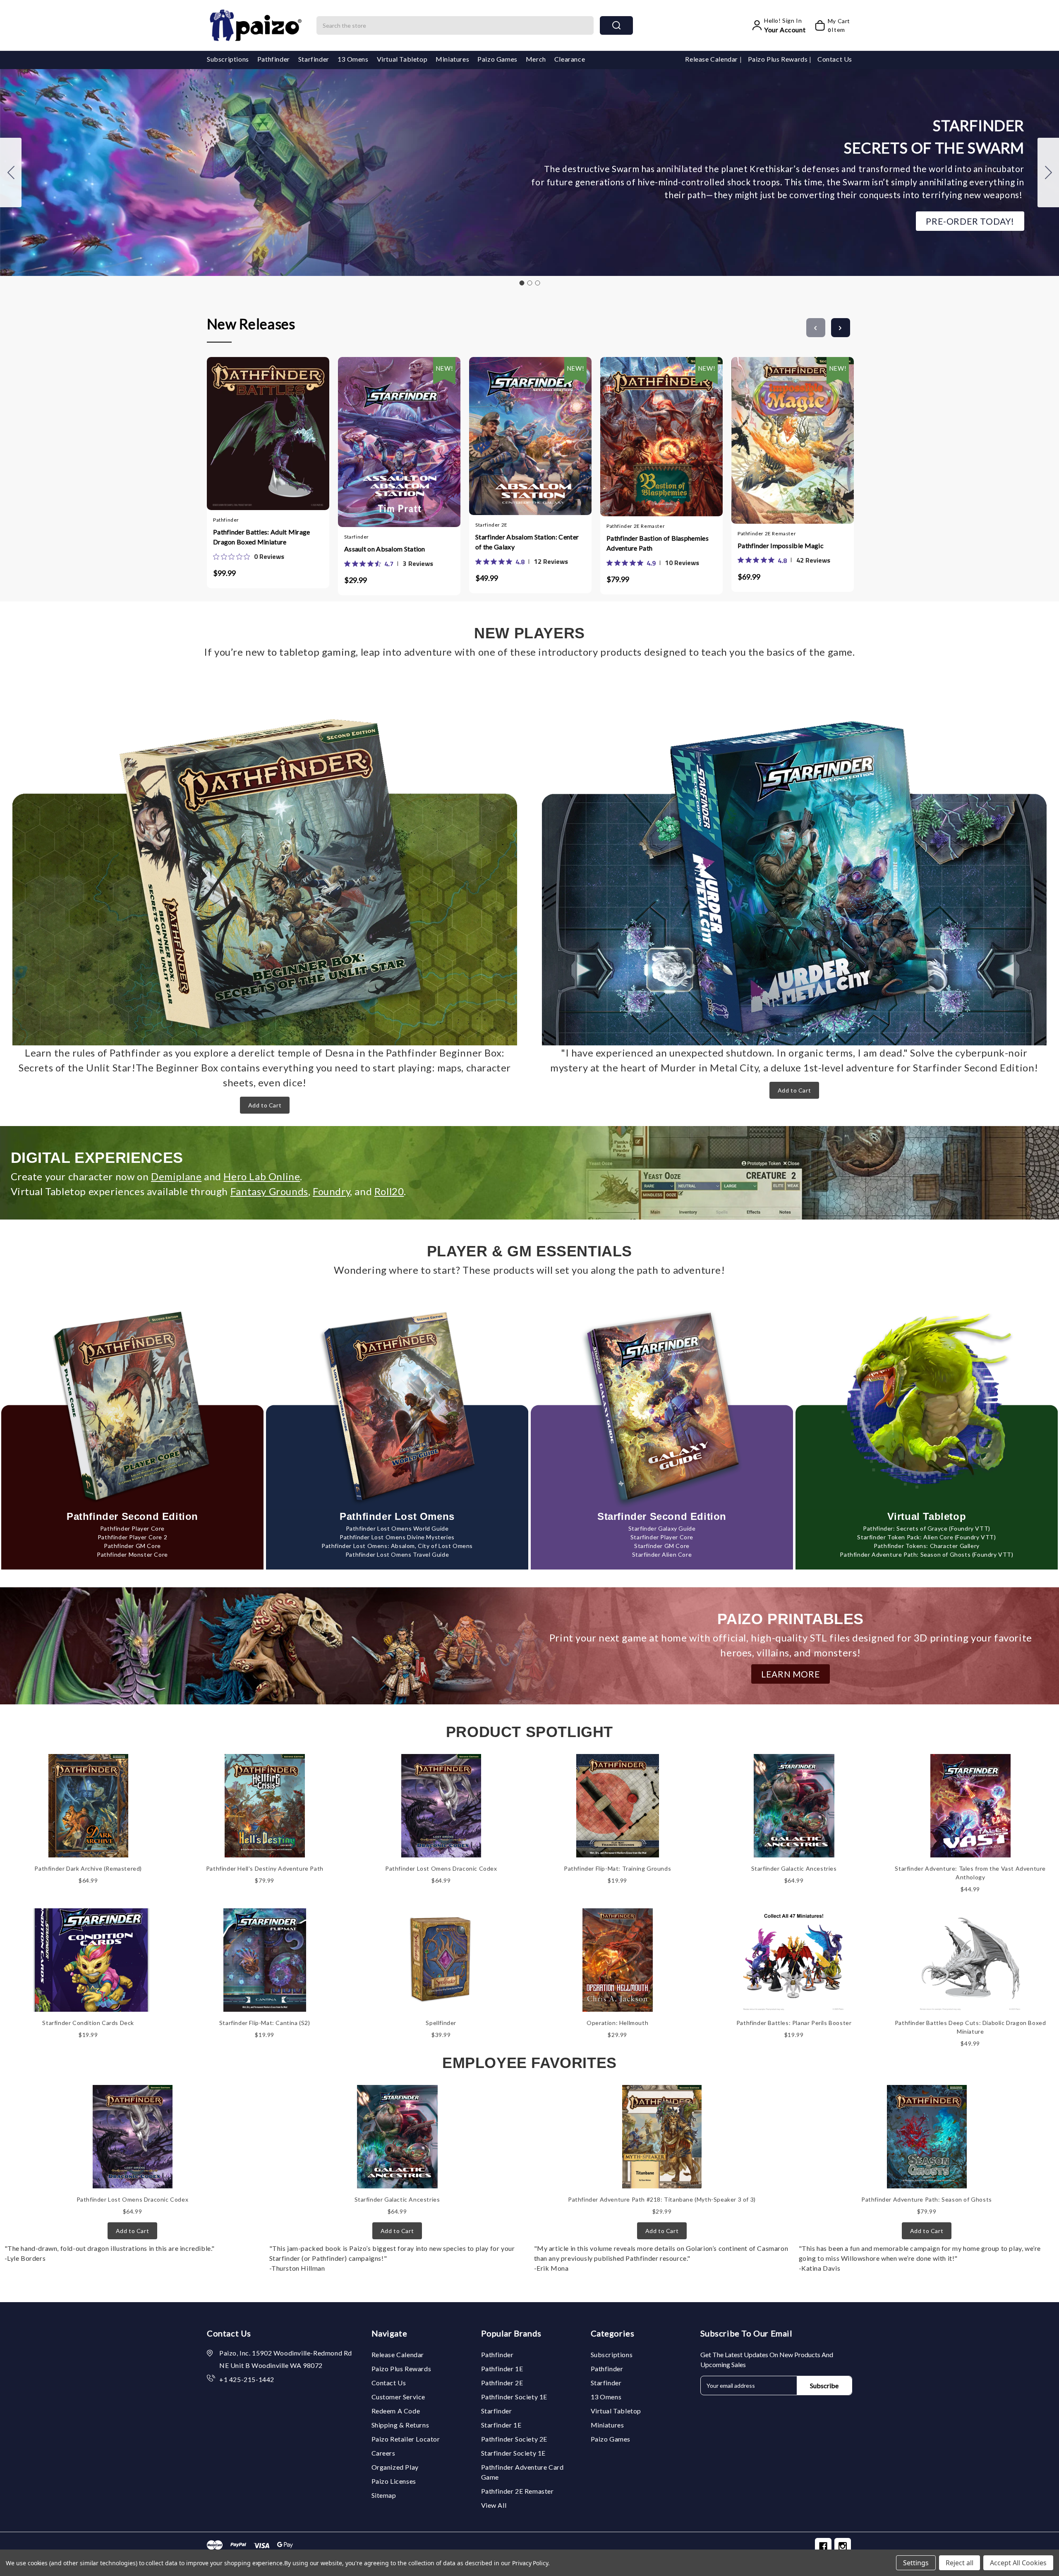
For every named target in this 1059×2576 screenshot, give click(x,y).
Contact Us (835, 59)
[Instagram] (843, 2546)
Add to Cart (265, 1105)
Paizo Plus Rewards (779, 59)
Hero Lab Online (262, 1176)
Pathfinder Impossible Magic (781, 545)
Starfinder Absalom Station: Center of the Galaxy (527, 542)
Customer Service (399, 2397)
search (616, 25)
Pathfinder (274, 59)
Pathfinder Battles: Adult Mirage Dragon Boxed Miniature (262, 537)
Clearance (570, 59)
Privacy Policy (530, 2563)
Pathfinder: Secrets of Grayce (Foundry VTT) (927, 1528)
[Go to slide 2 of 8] (841, 328)
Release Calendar (712, 59)
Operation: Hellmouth (617, 2023)
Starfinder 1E (501, 2425)
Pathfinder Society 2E (514, 2439)
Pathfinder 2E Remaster (518, 2491)
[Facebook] (823, 2546)
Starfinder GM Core (662, 1546)
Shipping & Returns (400, 2425)
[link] (249, 556)
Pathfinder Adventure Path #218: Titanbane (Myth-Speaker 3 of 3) (662, 2199)
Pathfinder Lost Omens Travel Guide (397, 1554)
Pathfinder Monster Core (132, 1554)
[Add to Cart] (244, 431)
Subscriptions (228, 59)
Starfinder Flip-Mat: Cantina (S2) (265, 2023)
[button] (970, 221)
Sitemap (384, 2495)
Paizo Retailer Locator (406, 2439)
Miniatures (452, 59)
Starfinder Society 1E (514, 2453)
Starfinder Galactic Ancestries (794, 1868)
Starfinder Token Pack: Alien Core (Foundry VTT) (926, 1537)
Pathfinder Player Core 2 (132, 1537)
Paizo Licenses (394, 2481)
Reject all (960, 2563)
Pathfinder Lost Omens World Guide (397, 1528)
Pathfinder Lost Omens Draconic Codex (441, 1868)
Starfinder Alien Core (662, 1554)
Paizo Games (497, 59)
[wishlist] (292, 430)
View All (494, 2505)
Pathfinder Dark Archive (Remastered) (88, 1868)
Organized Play (395, 2467)
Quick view (260, 431)
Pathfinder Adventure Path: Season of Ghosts (927, 2199)
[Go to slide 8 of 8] (816, 328)
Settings (916, 2563)
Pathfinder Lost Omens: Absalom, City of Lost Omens (397, 1546)
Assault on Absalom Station (385, 549)
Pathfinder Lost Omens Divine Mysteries (397, 1537)
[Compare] (276, 430)
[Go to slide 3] (11, 173)
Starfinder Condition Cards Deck (88, 2023)
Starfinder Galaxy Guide (662, 1528)
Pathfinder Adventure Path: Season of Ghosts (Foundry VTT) (926, 1554)
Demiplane (176, 1176)
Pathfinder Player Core (132, 1528)
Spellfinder (441, 2023)
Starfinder (314, 59)
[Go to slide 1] (522, 283)
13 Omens (353, 59)
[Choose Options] (375, 433)
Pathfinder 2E (502, 2383)
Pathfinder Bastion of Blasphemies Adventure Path (658, 543)
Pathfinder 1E (502, 2369)
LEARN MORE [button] (791, 1674)
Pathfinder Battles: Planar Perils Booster (794, 2023)
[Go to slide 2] (1048, 173)
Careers (383, 2453)
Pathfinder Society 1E (514, 2397)
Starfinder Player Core (662, 1537)
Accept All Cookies (1018, 2563)
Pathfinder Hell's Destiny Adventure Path (265, 1868)
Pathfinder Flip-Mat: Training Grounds (617, 1868)
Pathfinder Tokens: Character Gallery (927, 1546)
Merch (536, 59)
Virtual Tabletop (402, 59)
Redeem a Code (396, 2411)
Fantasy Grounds (269, 1191)
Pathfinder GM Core (132, 1546)
